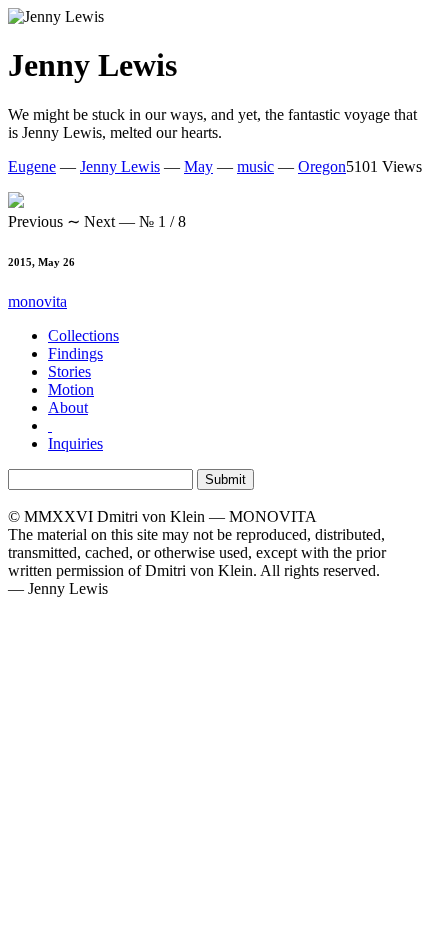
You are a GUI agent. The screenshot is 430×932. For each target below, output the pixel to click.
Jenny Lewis (120, 166)
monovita (37, 301)
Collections (83, 335)
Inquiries (75, 443)
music (255, 166)
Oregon (322, 166)
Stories (69, 371)
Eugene (32, 166)
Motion (71, 389)
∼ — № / (97, 221)
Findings (75, 353)
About (68, 407)
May (198, 166)
